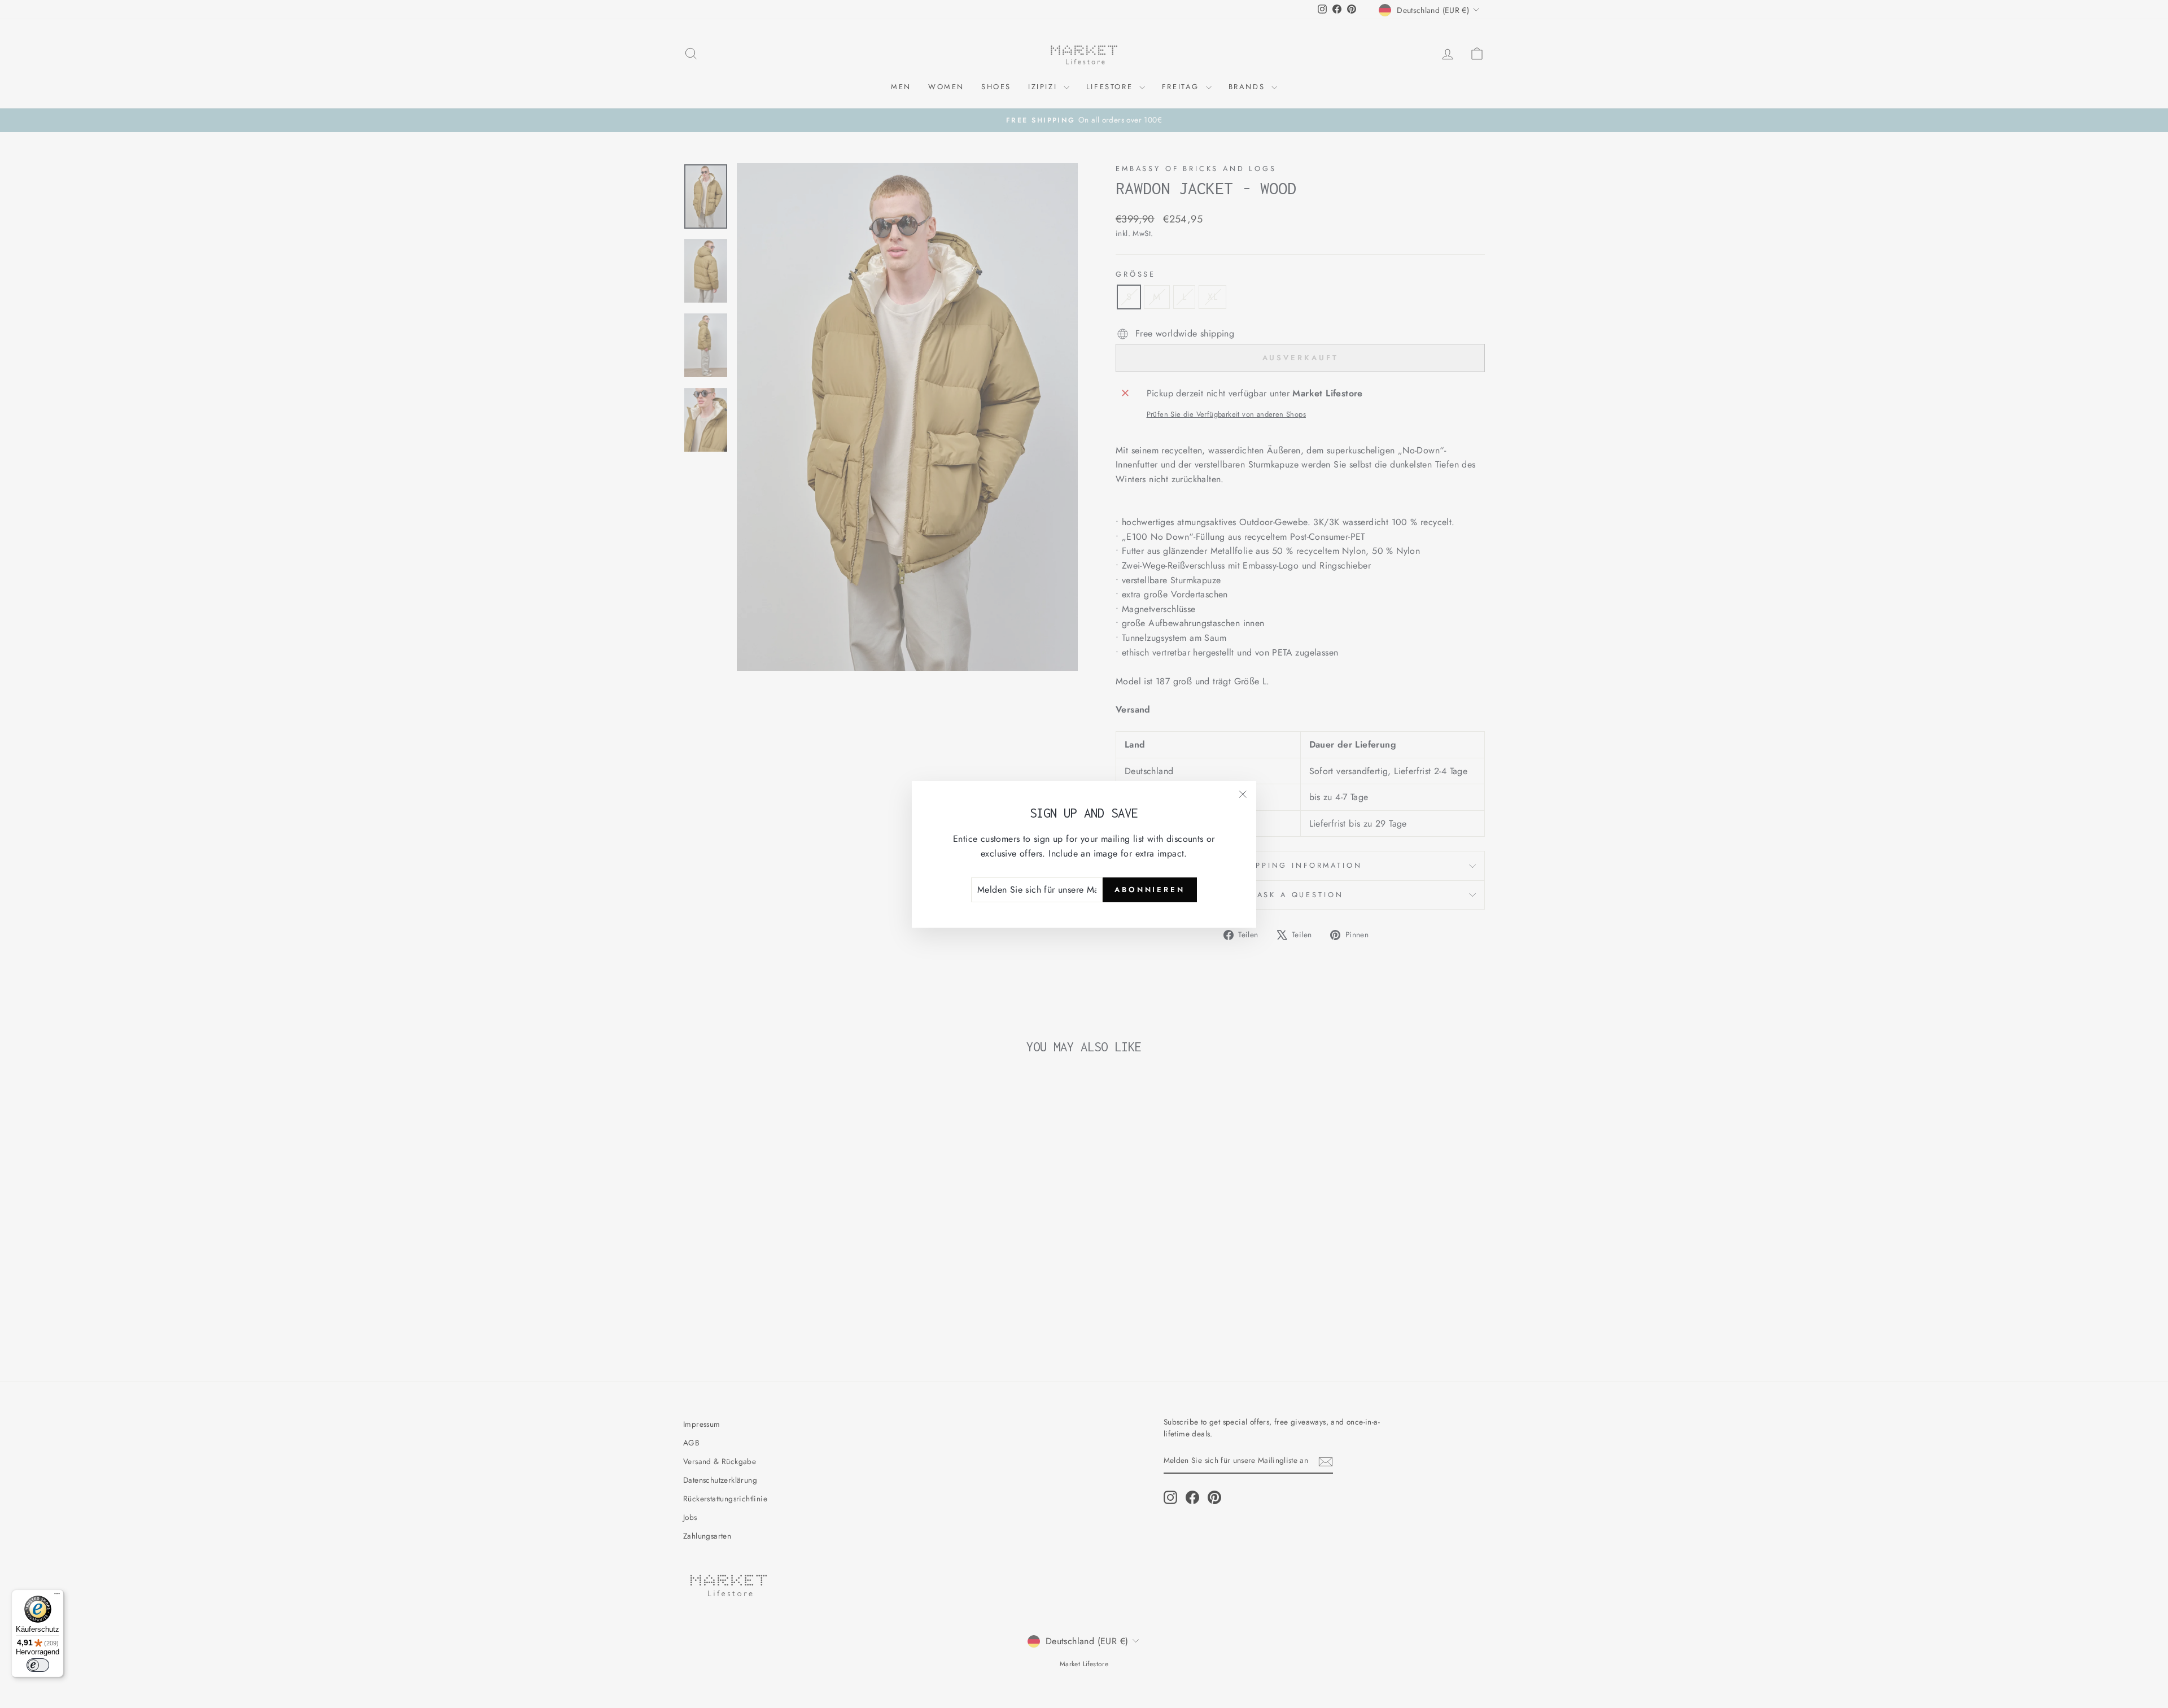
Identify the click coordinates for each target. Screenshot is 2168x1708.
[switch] (38, 1665)
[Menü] (57, 1596)
